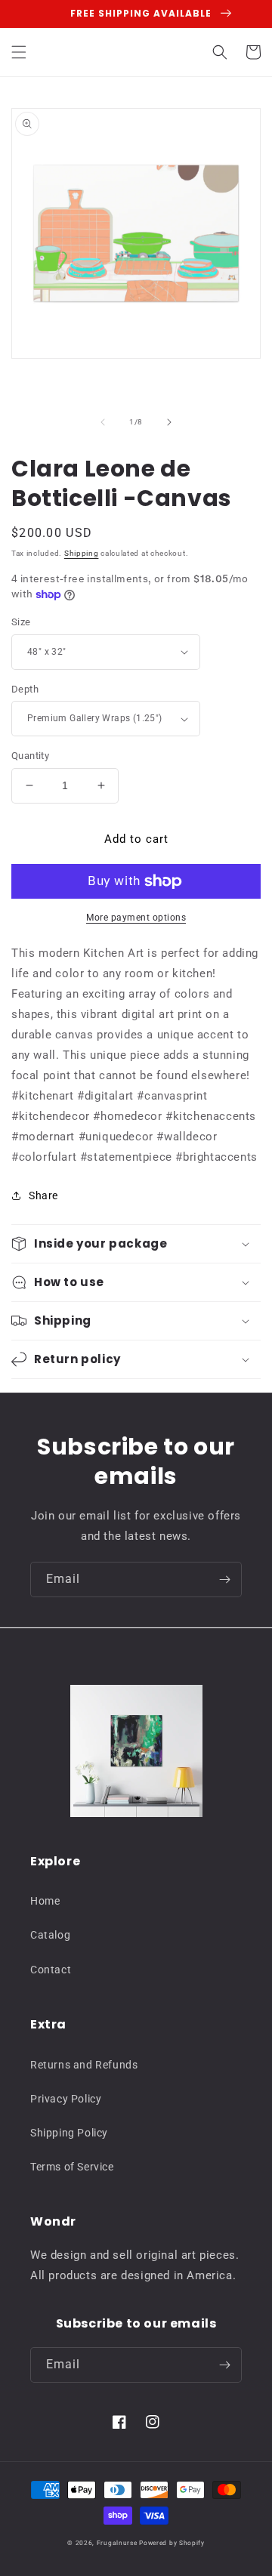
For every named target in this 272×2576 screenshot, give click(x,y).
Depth (25, 689)
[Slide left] (103, 422)
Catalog (50, 1935)
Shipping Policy (69, 2133)
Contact (51, 1970)
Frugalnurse (117, 2543)
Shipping (82, 553)
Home (45, 1901)
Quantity (30, 756)
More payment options (136, 918)
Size (21, 622)
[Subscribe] (224, 1580)
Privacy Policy (66, 2099)
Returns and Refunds (84, 2065)
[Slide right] (169, 422)
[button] (19, 52)
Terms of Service (72, 2167)
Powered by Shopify (172, 2543)
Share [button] (43, 1195)
